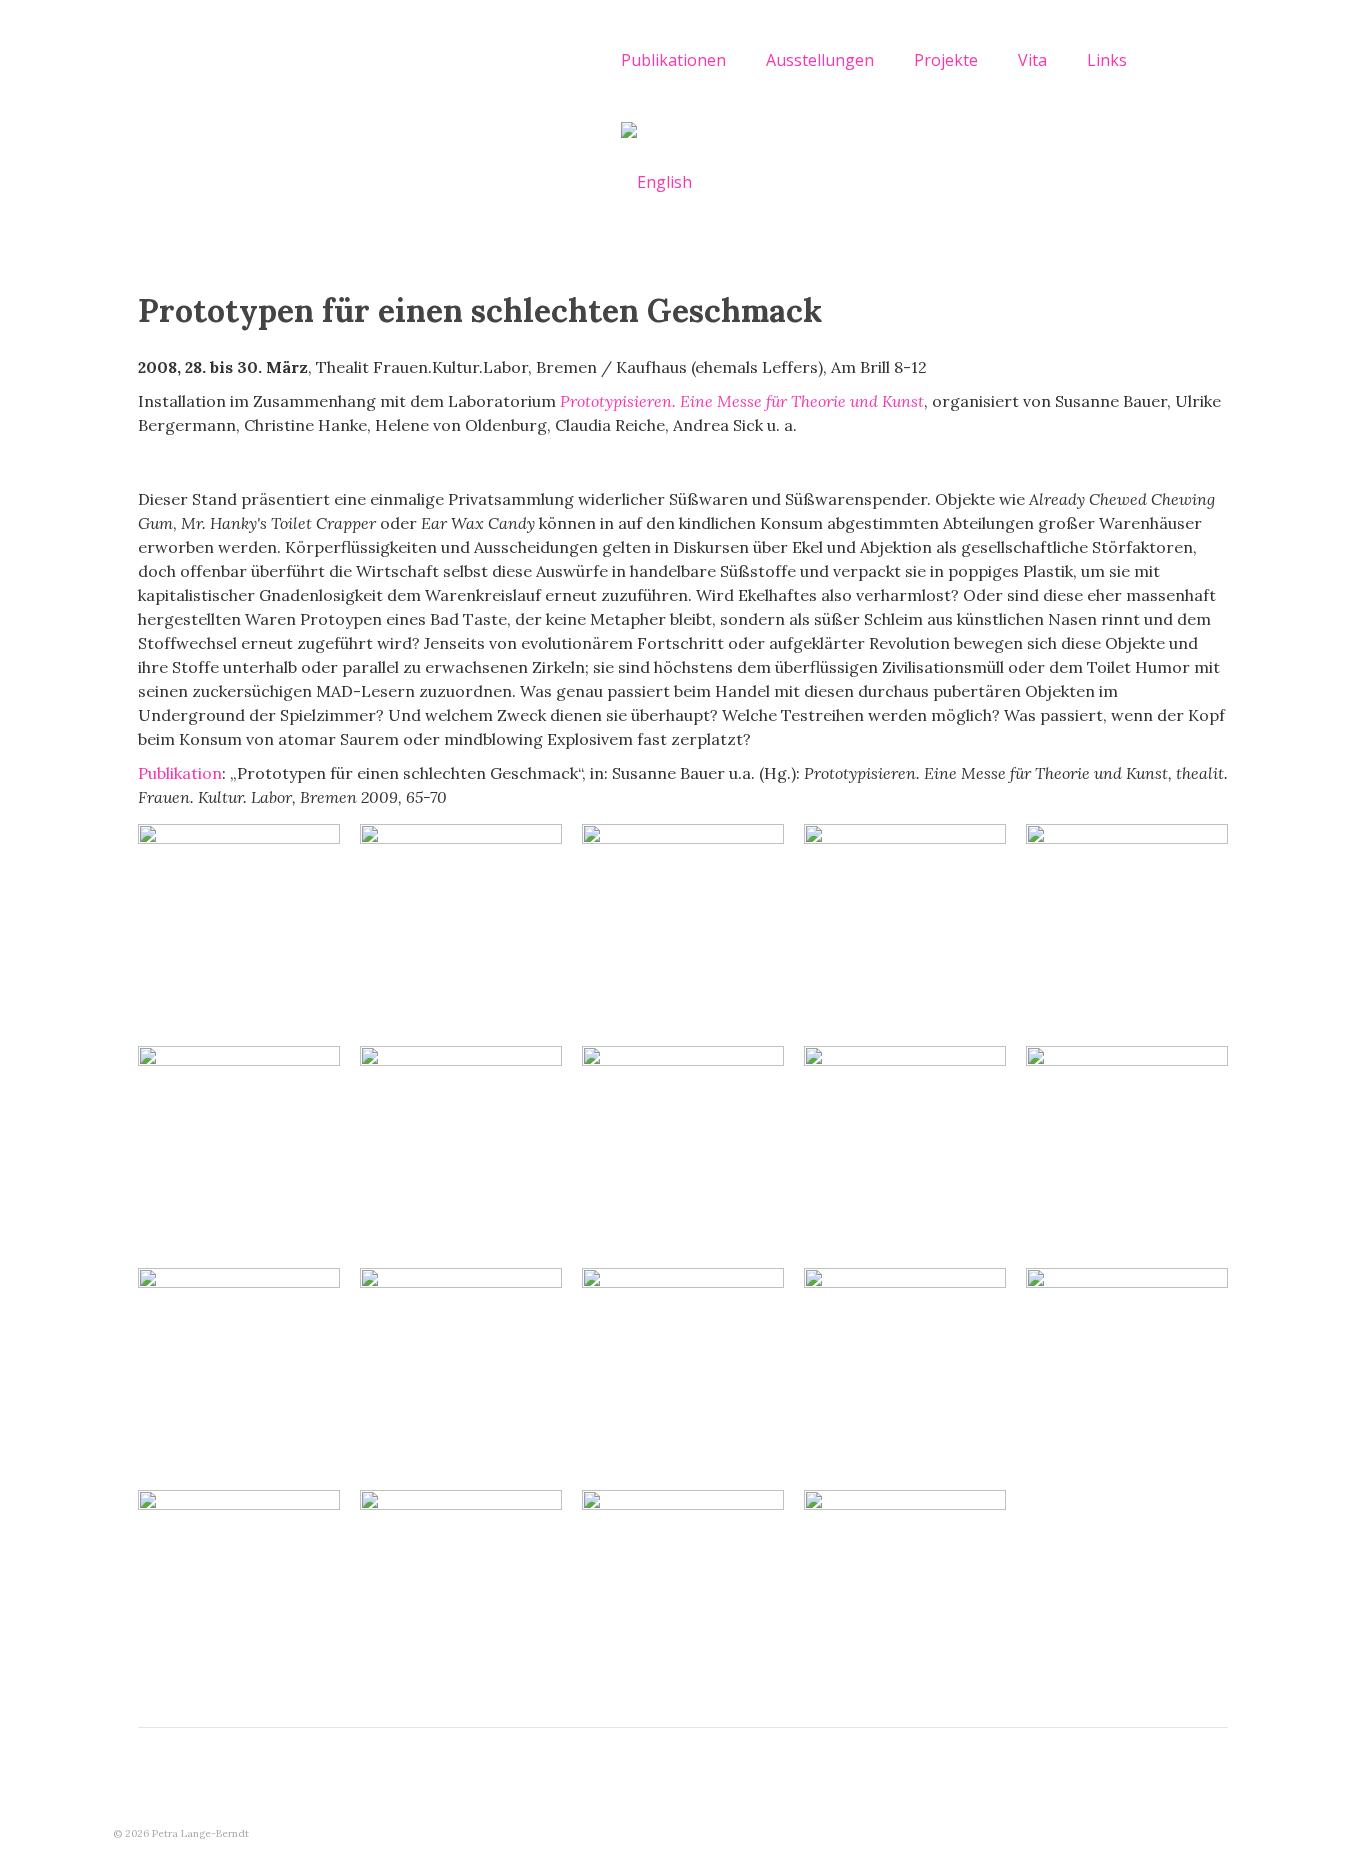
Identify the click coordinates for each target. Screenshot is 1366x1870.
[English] (656, 181)
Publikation (180, 773)
